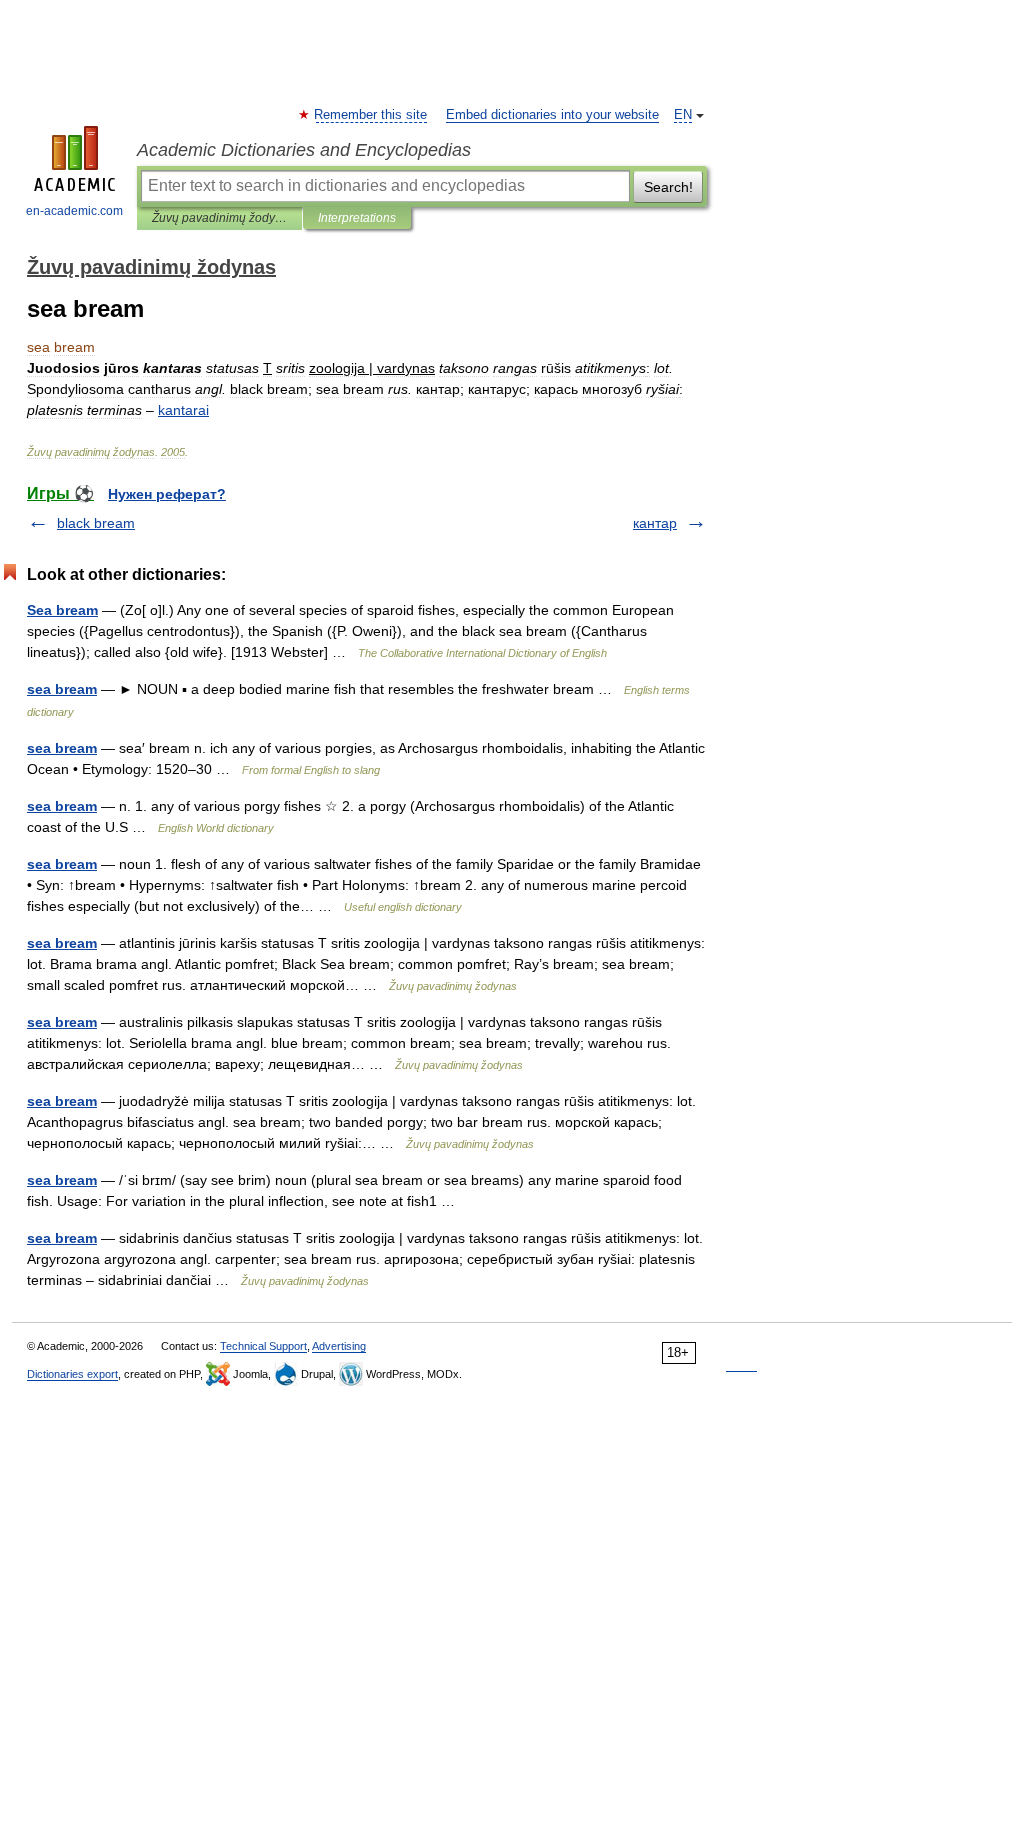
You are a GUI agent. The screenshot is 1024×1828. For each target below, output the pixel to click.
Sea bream (62, 610)
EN (683, 115)
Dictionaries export (72, 1374)
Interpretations (357, 218)
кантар (655, 523)
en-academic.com (74, 211)
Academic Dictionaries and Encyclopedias (304, 150)
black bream (96, 523)
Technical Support (263, 1346)
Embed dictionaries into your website (552, 115)
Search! (668, 187)
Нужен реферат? (167, 494)
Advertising (339, 1346)
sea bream (62, 689)
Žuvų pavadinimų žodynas (219, 218)
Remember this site (371, 115)
